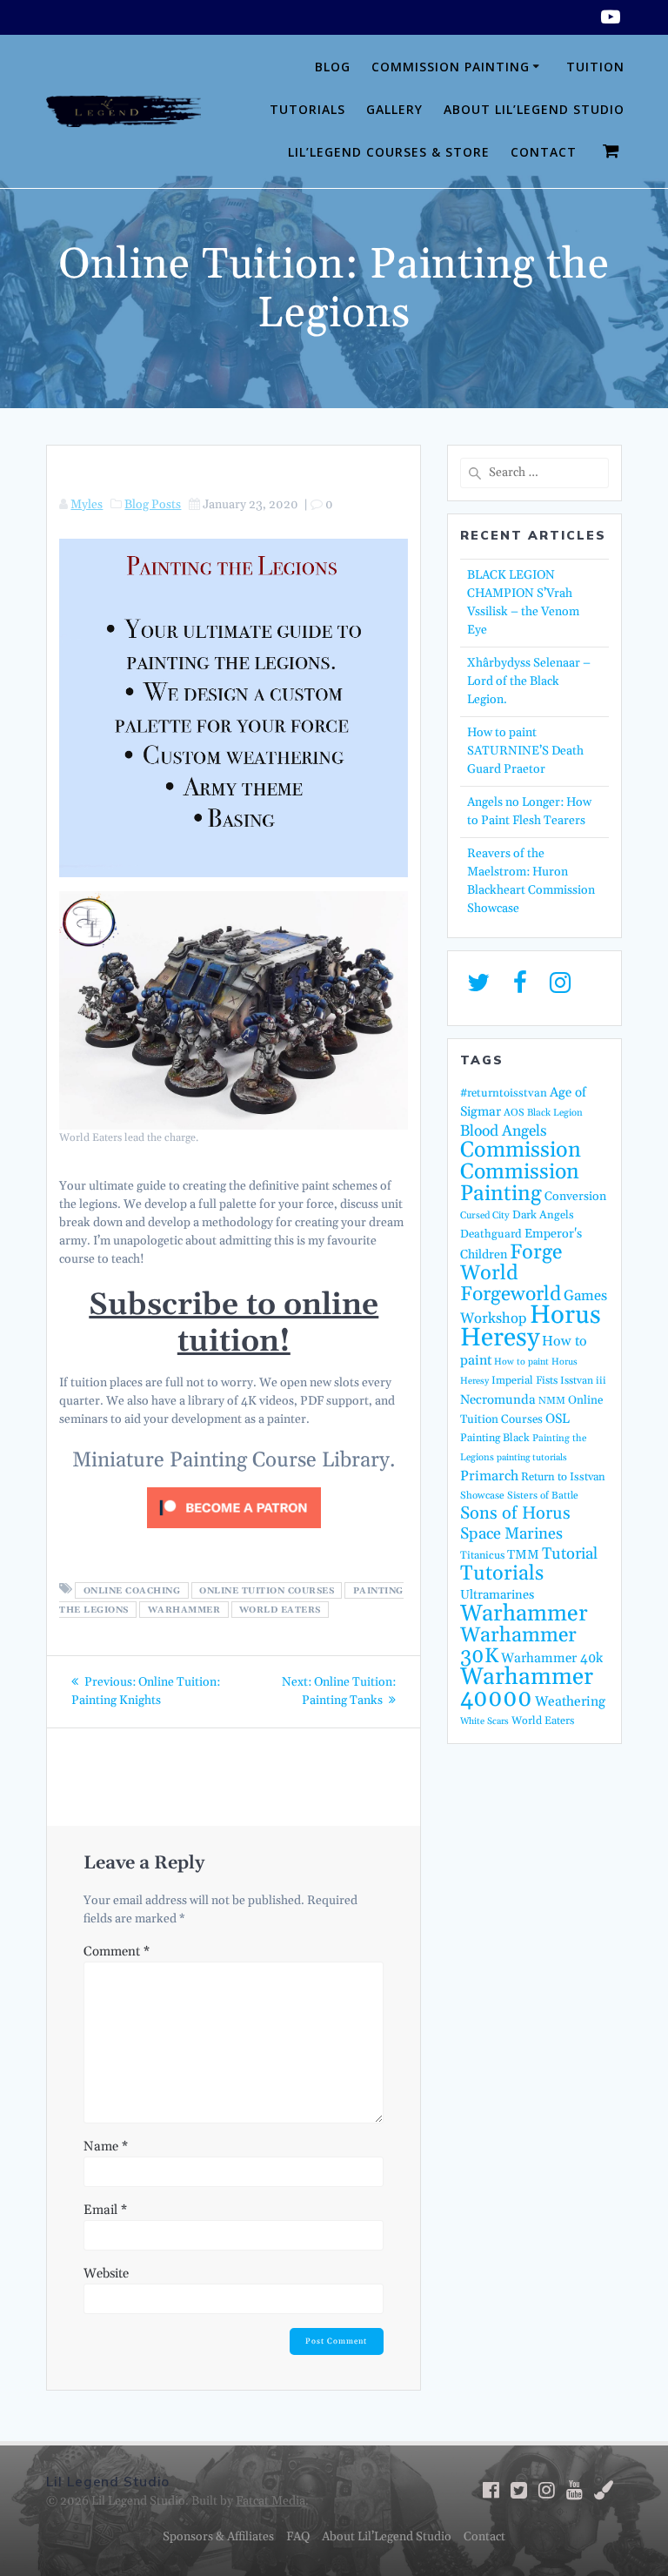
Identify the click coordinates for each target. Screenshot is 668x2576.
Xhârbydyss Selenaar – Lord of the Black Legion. (529, 681)
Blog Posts (153, 505)
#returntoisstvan (504, 1093)
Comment (117, 1952)
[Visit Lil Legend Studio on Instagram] (560, 988)
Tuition (595, 67)
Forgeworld (511, 1295)
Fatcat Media (271, 2501)
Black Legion (555, 1113)
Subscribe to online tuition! (234, 1324)
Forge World (511, 1263)
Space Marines (511, 1534)
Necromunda (498, 1400)
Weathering (570, 1702)
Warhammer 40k (552, 1658)
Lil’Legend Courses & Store (389, 152)
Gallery (394, 109)
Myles (87, 505)
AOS (514, 1113)
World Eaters (280, 1609)
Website (106, 2274)
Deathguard (491, 1234)
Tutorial (570, 1554)
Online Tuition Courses (267, 1590)
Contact (544, 152)
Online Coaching (132, 1590)
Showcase (482, 1496)
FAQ (298, 2537)
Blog (333, 67)
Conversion (575, 1197)
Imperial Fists (524, 1380)
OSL (558, 1419)
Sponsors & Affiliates (218, 2537)
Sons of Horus (515, 1513)
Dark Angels (543, 1215)
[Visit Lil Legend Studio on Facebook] (520, 988)
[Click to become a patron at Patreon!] (234, 1533)
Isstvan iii (583, 1381)
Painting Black (495, 1438)
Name (106, 2147)
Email (105, 2210)
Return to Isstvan (563, 1477)
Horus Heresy (531, 1327)
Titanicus (482, 1555)
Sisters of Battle (543, 1496)
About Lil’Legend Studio (534, 109)
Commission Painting (451, 67)
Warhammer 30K (518, 1646)
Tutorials (307, 109)
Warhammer (184, 1609)
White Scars (484, 1721)
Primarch (489, 1476)
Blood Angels (504, 1131)
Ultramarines (497, 1595)
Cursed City (485, 1216)
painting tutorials (532, 1458)
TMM (523, 1555)
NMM (552, 1401)
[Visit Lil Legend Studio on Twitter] (478, 988)
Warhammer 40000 (527, 1688)
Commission (521, 1150)
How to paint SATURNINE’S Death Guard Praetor (525, 751)
